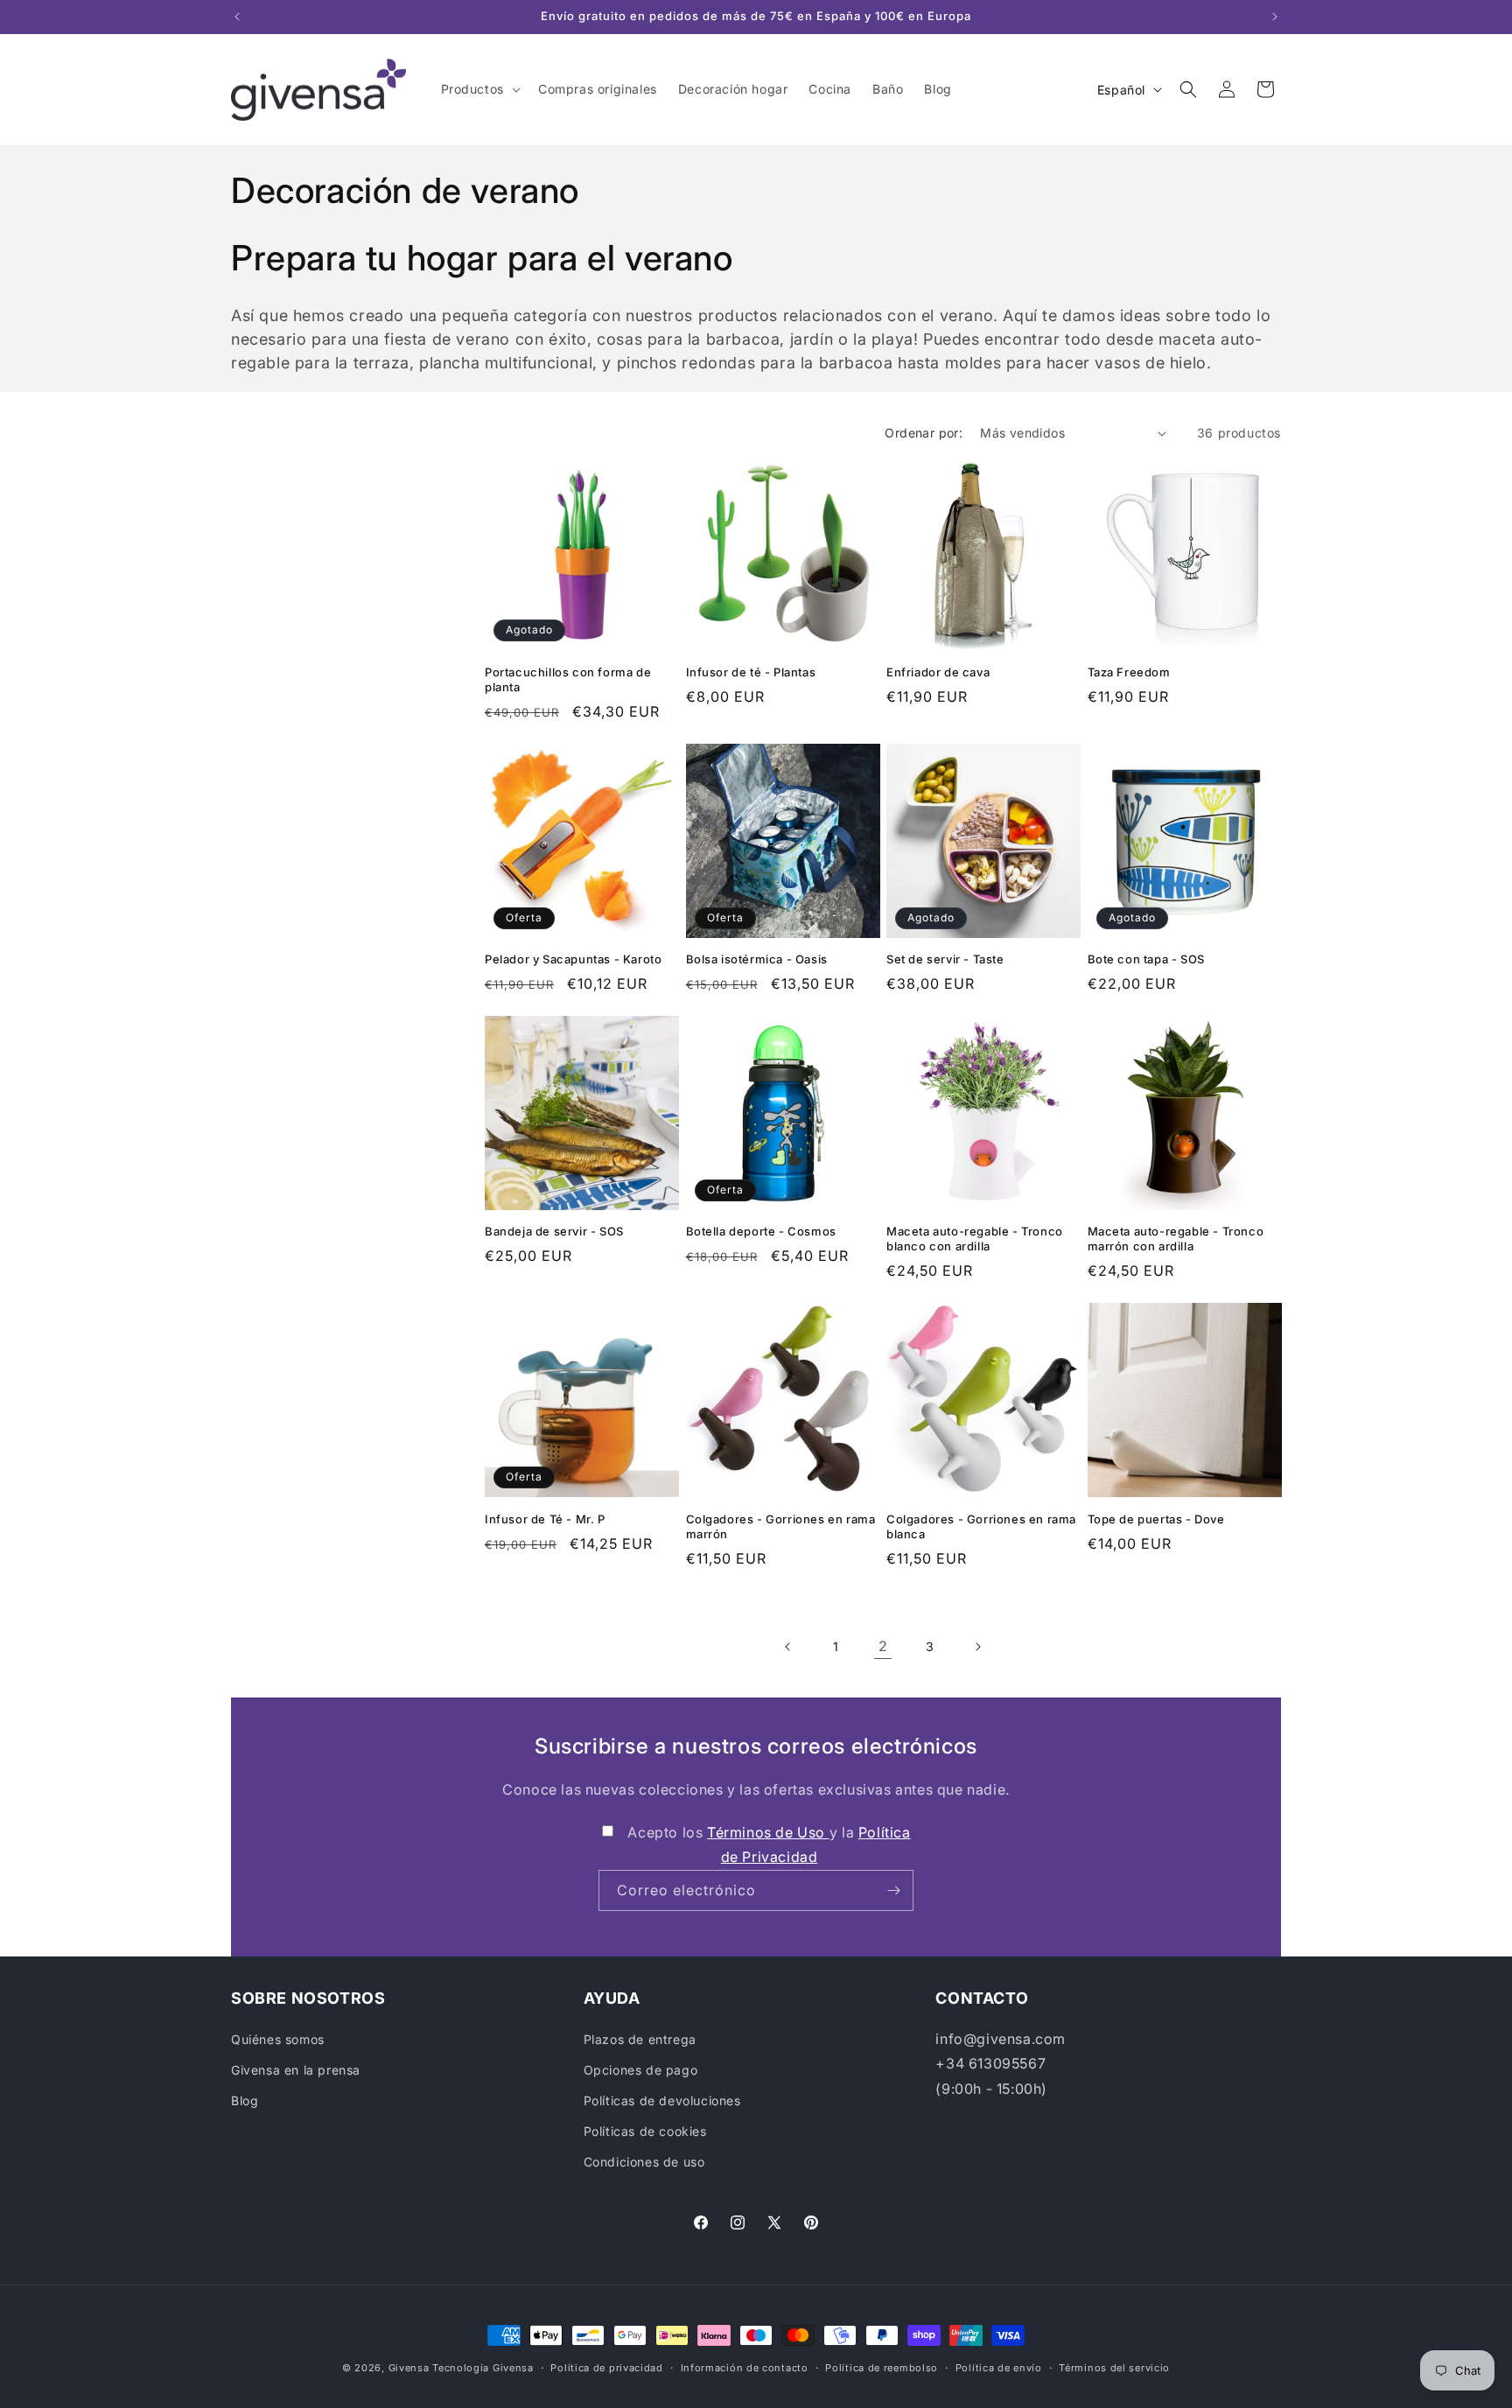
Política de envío (999, 2367)
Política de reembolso (882, 2367)
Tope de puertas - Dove (1156, 1519)
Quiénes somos (278, 2039)
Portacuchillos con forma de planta (568, 679)
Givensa (409, 2368)
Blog (245, 2100)
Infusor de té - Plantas (751, 672)
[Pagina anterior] (788, 1647)
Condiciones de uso (644, 2162)
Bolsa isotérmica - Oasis (757, 959)
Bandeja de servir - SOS (554, 1231)
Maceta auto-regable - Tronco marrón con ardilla (1176, 1239)
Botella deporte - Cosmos (761, 1231)
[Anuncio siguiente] (1275, 17)
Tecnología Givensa (483, 2368)
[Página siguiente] (977, 1647)
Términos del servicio (1114, 2367)
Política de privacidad (606, 2367)
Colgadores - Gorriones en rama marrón (781, 1526)
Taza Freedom (1129, 672)
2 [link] (883, 1646)
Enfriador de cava (938, 672)
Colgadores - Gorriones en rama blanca (981, 1526)
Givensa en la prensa (296, 2070)
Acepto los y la (769, 1845)
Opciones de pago (641, 2070)
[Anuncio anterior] (237, 17)
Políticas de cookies (645, 2131)
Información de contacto (745, 2367)
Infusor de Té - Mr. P (545, 1519)
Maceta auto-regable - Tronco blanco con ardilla (975, 1239)
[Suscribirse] (893, 1890)
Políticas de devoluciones (662, 2100)
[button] (479, 89)
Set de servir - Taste (945, 959)
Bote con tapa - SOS (1146, 959)
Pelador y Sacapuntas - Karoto (573, 959)
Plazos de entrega (640, 2039)
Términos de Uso (768, 1832)
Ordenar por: (924, 433)
